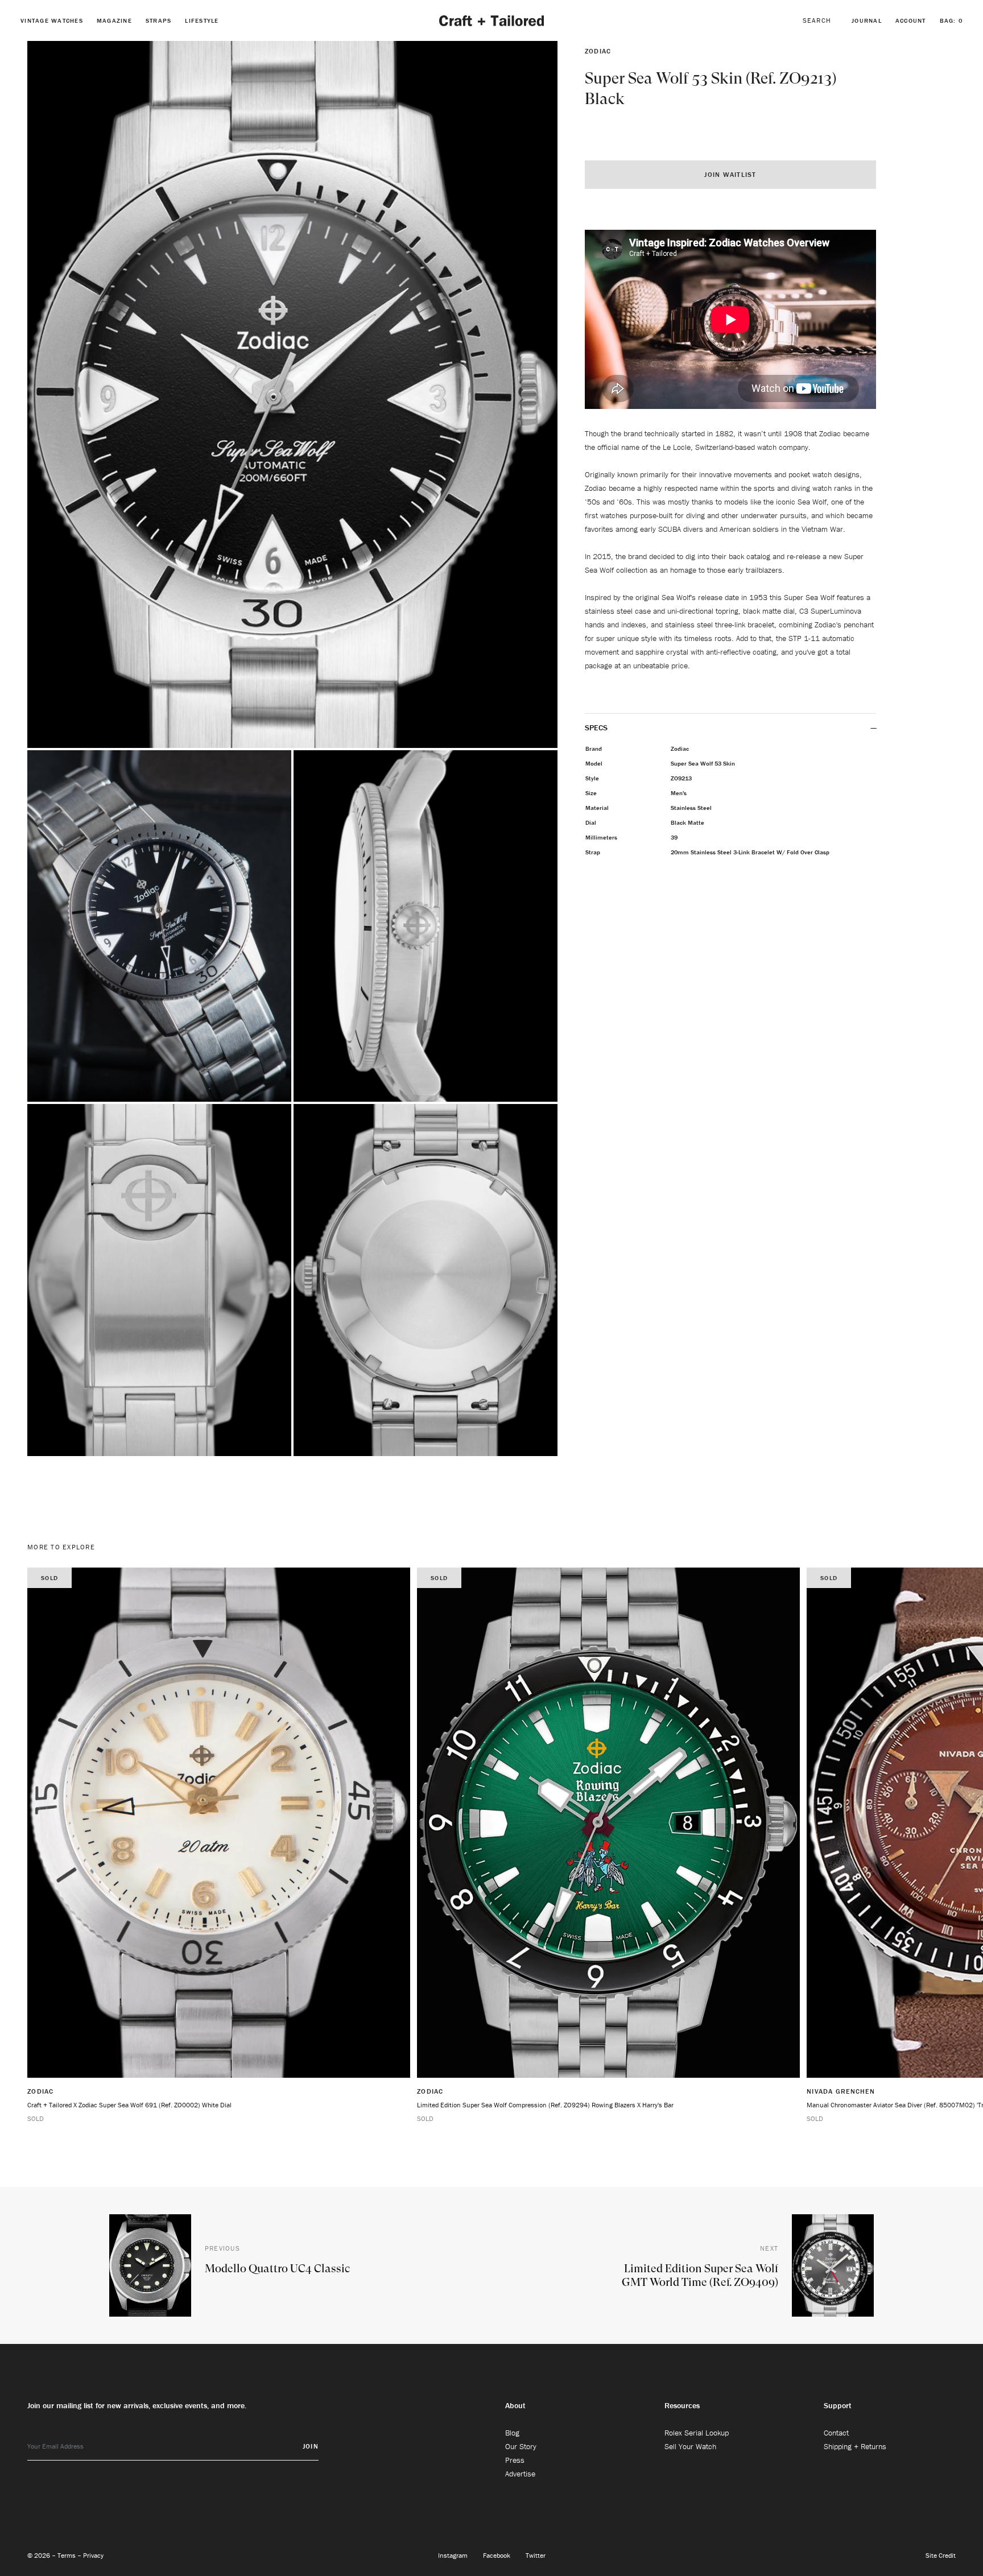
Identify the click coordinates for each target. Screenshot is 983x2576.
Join (311, 2446)
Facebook (497, 2555)
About (515, 2405)
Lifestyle (202, 20)
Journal (867, 20)
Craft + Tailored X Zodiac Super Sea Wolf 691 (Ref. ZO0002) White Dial (129, 2105)
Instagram (454, 2555)
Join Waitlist (730, 174)
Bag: (951, 20)
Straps (159, 20)
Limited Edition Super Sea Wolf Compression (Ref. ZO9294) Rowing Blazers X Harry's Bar (545, 2105)
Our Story (521, 2446)
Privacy (93, 2555)
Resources (682, 2405)
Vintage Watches (52, 20)
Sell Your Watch (690, 2446)
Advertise (520, 2474)
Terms (67, 2555)
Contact (836, 2433)
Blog (512, 2433)
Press (515, 2460)
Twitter (536, 2555)
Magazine (114, 20)
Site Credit (941, 2555)
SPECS (597, 727)
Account (911, 20)
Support (838, 2405)
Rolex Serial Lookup (697, 2433)
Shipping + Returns (855, 2446)
